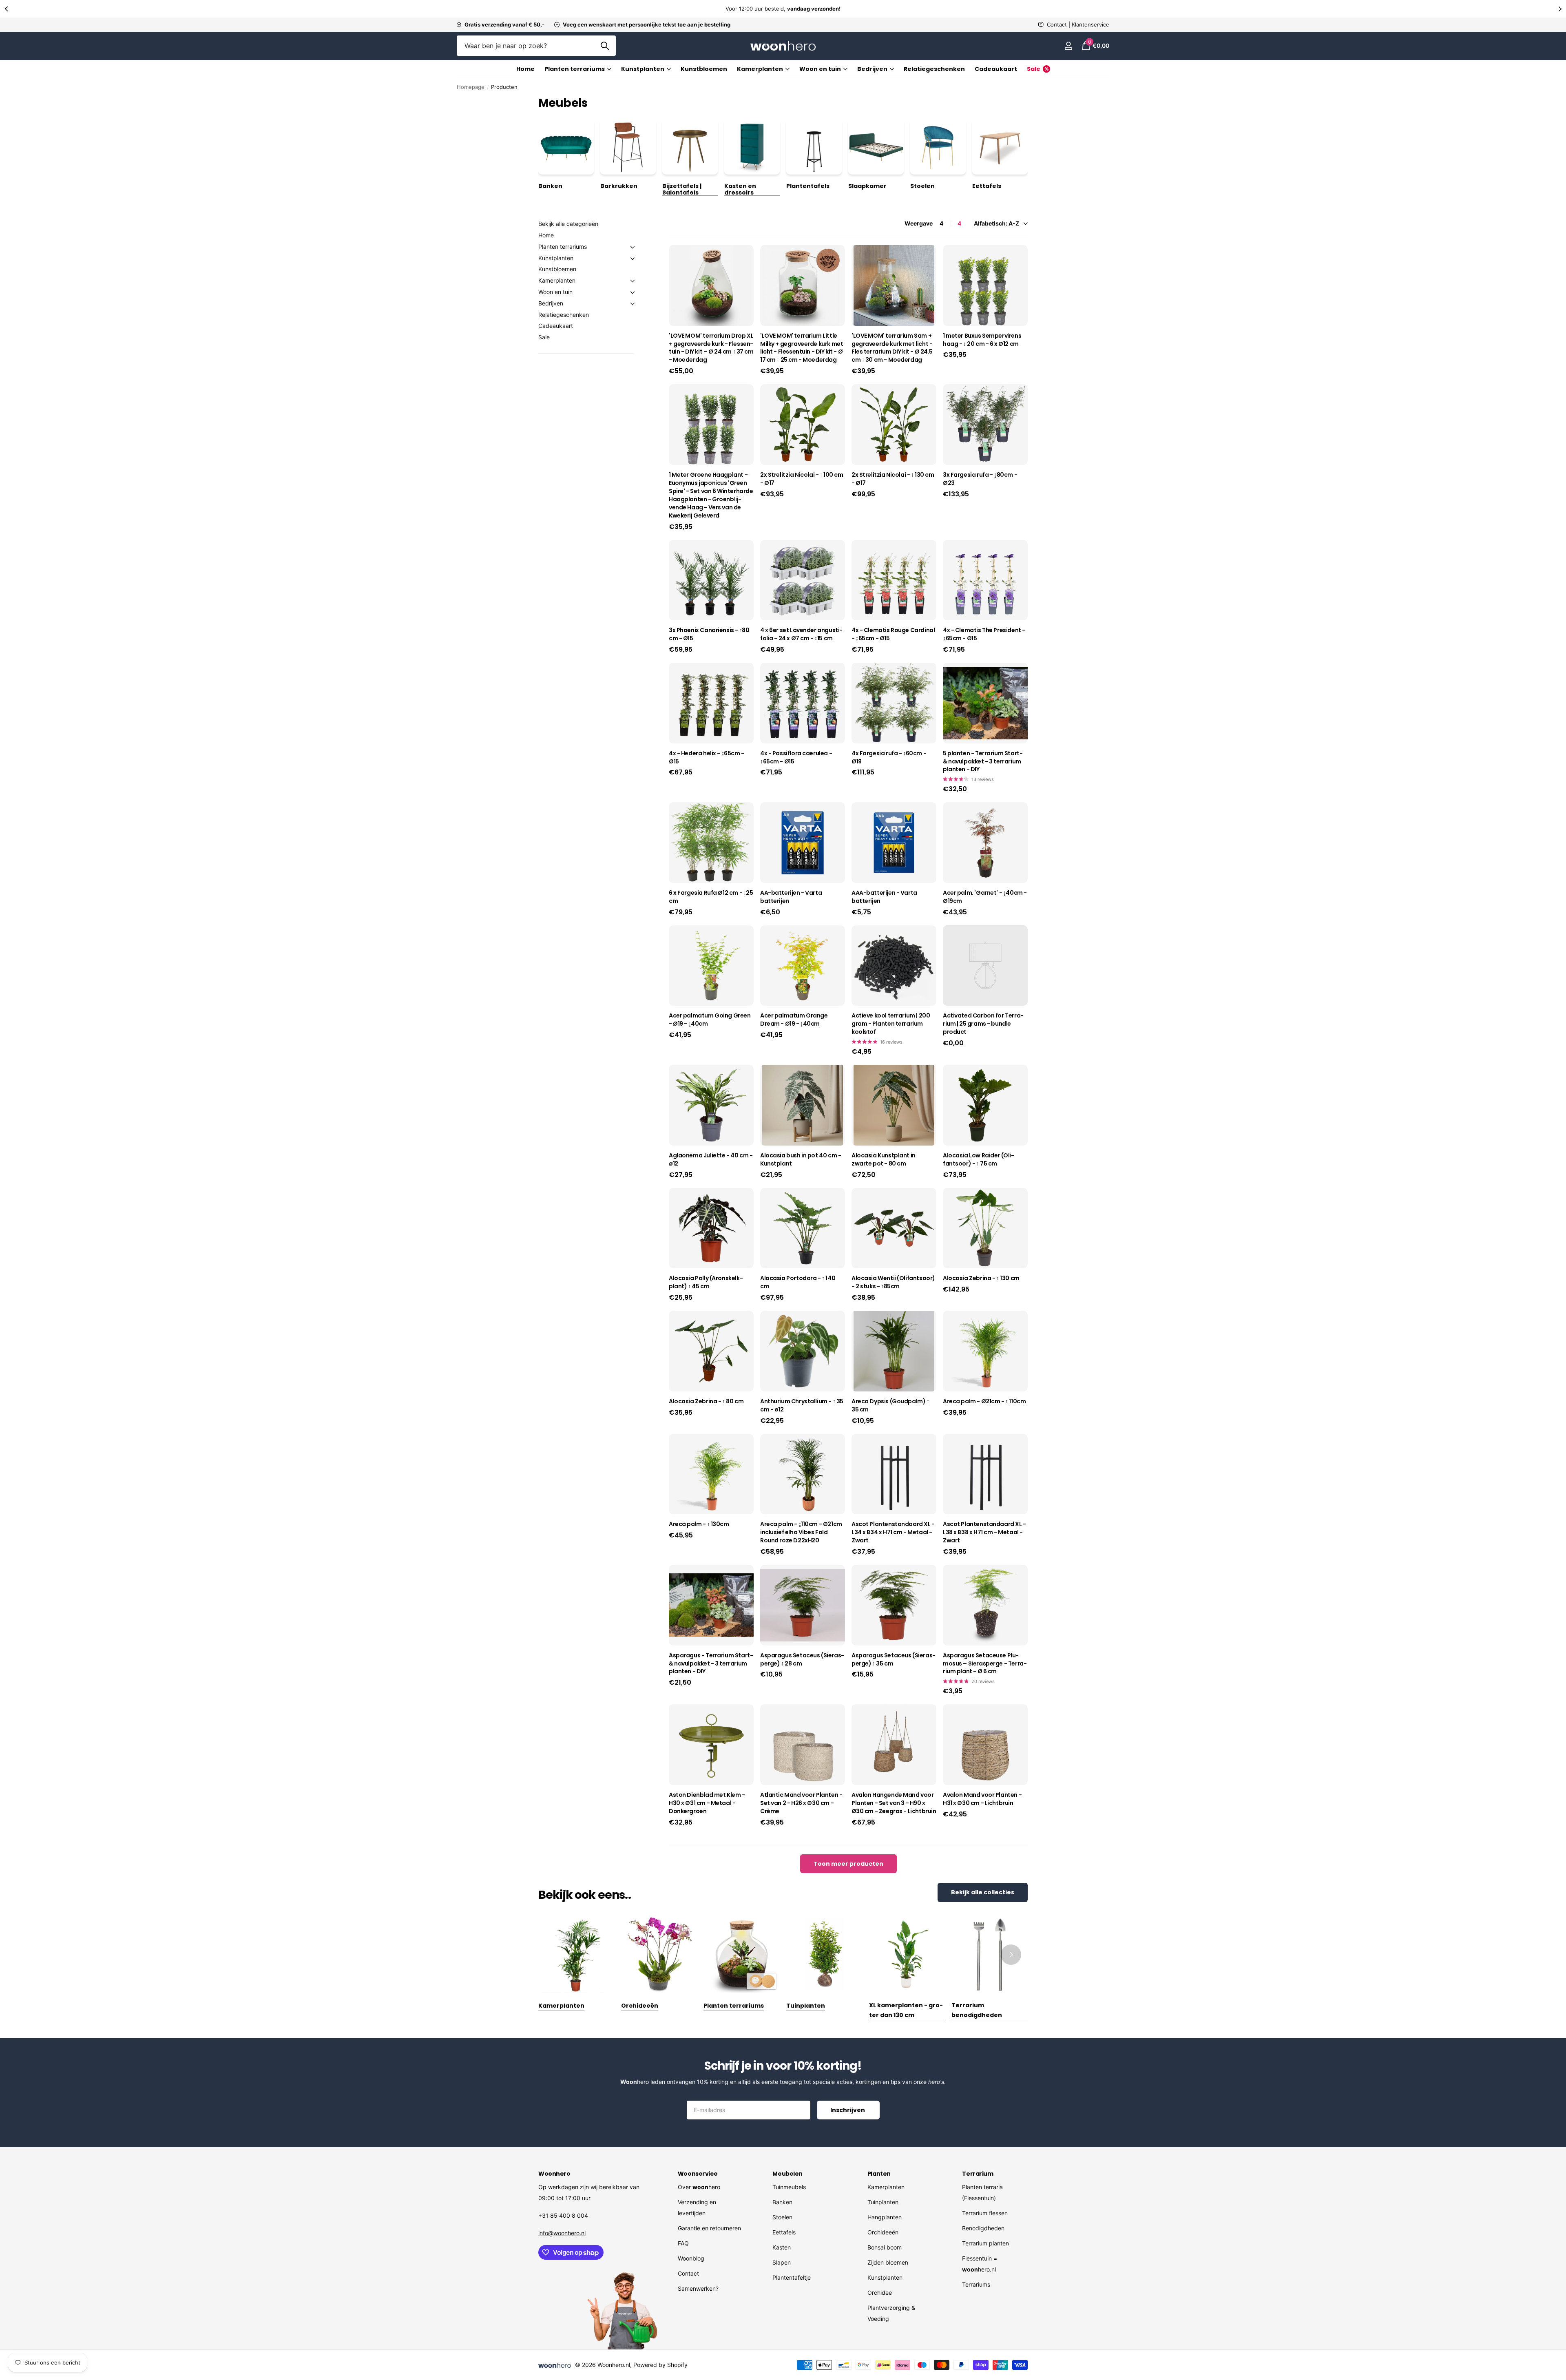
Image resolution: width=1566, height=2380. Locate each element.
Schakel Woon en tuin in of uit (633, 292)
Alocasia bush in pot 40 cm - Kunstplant (801, 1160)
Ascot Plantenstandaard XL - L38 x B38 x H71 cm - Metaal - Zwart (984, 1532)
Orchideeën (883, 2232)
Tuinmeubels (789, 2187)
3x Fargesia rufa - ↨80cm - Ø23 (980, 479)
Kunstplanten (643, 69)
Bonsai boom (885, 2247)
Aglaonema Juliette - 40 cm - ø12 (711, 1160)
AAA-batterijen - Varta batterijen (884, 897)
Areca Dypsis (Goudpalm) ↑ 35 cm (890, 1406)
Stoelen (782, 2217)
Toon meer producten (848, 1864)
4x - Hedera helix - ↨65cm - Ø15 (707, 758)
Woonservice (698, 2174)
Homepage (471, 87)
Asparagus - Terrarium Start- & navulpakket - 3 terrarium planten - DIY (711, 1664)
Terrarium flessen (985, 2213)
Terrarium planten (985, 2243)
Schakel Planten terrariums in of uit (633, 247)
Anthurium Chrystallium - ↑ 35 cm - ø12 (802, 1406)
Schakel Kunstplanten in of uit (633, 259)
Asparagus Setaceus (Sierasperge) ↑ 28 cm (802, 1660)
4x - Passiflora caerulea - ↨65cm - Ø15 (796, 758)
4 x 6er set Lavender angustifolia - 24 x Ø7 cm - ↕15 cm (801, 634)
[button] (6, 9)
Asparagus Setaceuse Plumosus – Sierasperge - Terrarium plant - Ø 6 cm (985, 1664)
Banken (782, 2202)
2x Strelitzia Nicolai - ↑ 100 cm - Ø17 (802, 479)
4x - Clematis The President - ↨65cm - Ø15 (984, 634)
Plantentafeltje (792, 2277)
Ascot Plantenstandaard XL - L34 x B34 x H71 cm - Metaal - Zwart (893, 1532)
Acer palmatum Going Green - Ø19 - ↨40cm (710, 1020)
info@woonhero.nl (562, 2233)
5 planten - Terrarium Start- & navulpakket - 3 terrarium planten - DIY (983, 762)
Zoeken (605, 46)
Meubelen (787, 2174)
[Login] (1068, 46)
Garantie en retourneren (709, 2228)
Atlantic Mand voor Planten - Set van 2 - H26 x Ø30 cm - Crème (801, 1803)
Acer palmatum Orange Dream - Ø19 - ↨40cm (794, 1020)
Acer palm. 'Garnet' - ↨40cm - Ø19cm (985, 897)
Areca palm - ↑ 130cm (699, 1524)
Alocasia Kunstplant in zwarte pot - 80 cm (884, 1160)
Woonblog (691, 2258)
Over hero (699, 2187)
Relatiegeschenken (934, 69)
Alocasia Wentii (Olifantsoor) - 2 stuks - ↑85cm (893, 1282)
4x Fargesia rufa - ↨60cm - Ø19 (889, 758)
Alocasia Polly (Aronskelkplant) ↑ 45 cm (706, 1282)
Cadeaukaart (996, 69)
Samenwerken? (698, 2288)
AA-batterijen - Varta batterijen (791, 897)
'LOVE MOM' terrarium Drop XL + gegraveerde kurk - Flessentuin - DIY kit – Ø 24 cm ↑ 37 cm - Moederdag (711, 348)
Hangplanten (885, 2217)
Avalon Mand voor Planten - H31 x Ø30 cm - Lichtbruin (982, 1799)
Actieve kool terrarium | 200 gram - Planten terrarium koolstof (891, 1024)
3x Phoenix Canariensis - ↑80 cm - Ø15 (709, 634)
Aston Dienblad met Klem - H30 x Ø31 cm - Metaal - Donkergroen (707, 1803)
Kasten (782, 2247)
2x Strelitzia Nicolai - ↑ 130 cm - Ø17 (893, 479)
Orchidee (880, 2293)
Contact (688, 2273)
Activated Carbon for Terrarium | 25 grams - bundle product (983, 1024)
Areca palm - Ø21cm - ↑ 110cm (984, 1401)
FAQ (683, 2243)
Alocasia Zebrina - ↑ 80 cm (706, 1401)
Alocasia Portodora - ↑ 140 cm (798, 1282)
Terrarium (978, 2174)
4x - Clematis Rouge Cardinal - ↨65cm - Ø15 (893, 634)
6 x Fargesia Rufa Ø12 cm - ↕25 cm (711, 897)
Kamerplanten (760, 69)
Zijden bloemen (888, 2262)
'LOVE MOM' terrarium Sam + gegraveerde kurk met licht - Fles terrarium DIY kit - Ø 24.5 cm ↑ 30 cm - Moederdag (892, 348)
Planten (879, 2174)
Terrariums (976, 2284)
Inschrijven (848, 2110)
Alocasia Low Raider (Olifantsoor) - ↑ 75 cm (979, 1160)
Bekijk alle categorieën (568, 224)
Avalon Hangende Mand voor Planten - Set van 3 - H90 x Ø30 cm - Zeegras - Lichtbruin (894, 1803)
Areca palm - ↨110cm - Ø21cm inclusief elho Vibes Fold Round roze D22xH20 (801, 1532)
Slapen (782, 2262)
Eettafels (784, 2232)
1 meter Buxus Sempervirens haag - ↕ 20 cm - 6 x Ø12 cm (982, 340)
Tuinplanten (883, 2202)
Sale (544, 337)
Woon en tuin (555, 292)
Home (525, 69)
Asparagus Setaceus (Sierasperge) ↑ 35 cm (894, 1660)
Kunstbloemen (704, 69)
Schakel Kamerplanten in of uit (633, 281)
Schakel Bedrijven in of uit (633, 304)
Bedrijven (551, 303)
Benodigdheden (983, 2228)
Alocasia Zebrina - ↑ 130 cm (981, 1278)
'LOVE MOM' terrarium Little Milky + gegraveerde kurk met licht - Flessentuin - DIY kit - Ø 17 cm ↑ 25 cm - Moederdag (802, 348)
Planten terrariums (575, 69)
